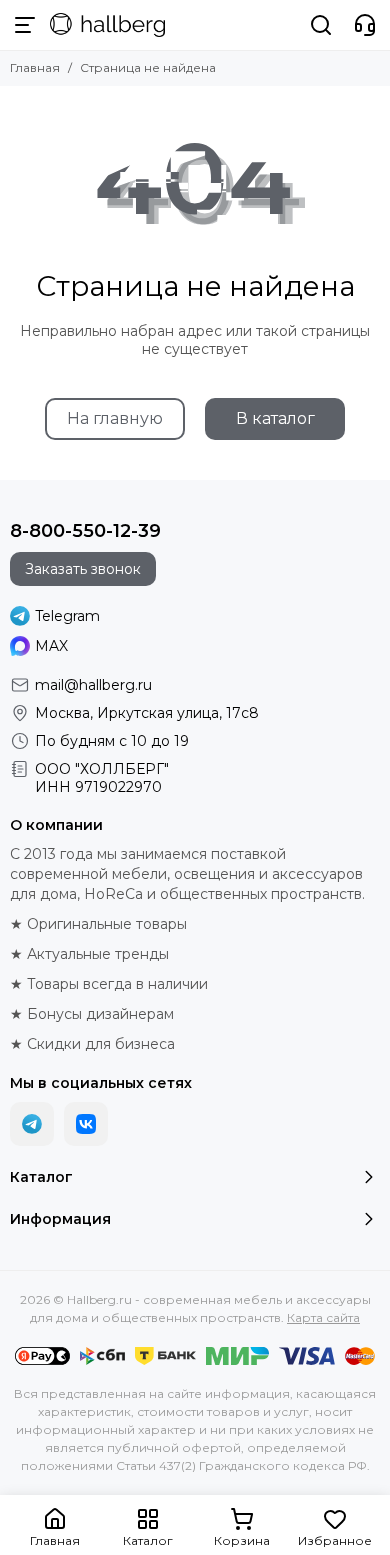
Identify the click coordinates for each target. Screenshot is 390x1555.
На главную (115, 418)
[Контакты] (365, 25)
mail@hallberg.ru (93, 685)
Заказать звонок (83, 569)
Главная (35, 67)
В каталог (275, 418)
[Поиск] (321, 25)
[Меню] (25, 25)
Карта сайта (323, 1317)
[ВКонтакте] (86, 1124)
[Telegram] (32, 1124)
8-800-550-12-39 (85, 531)
